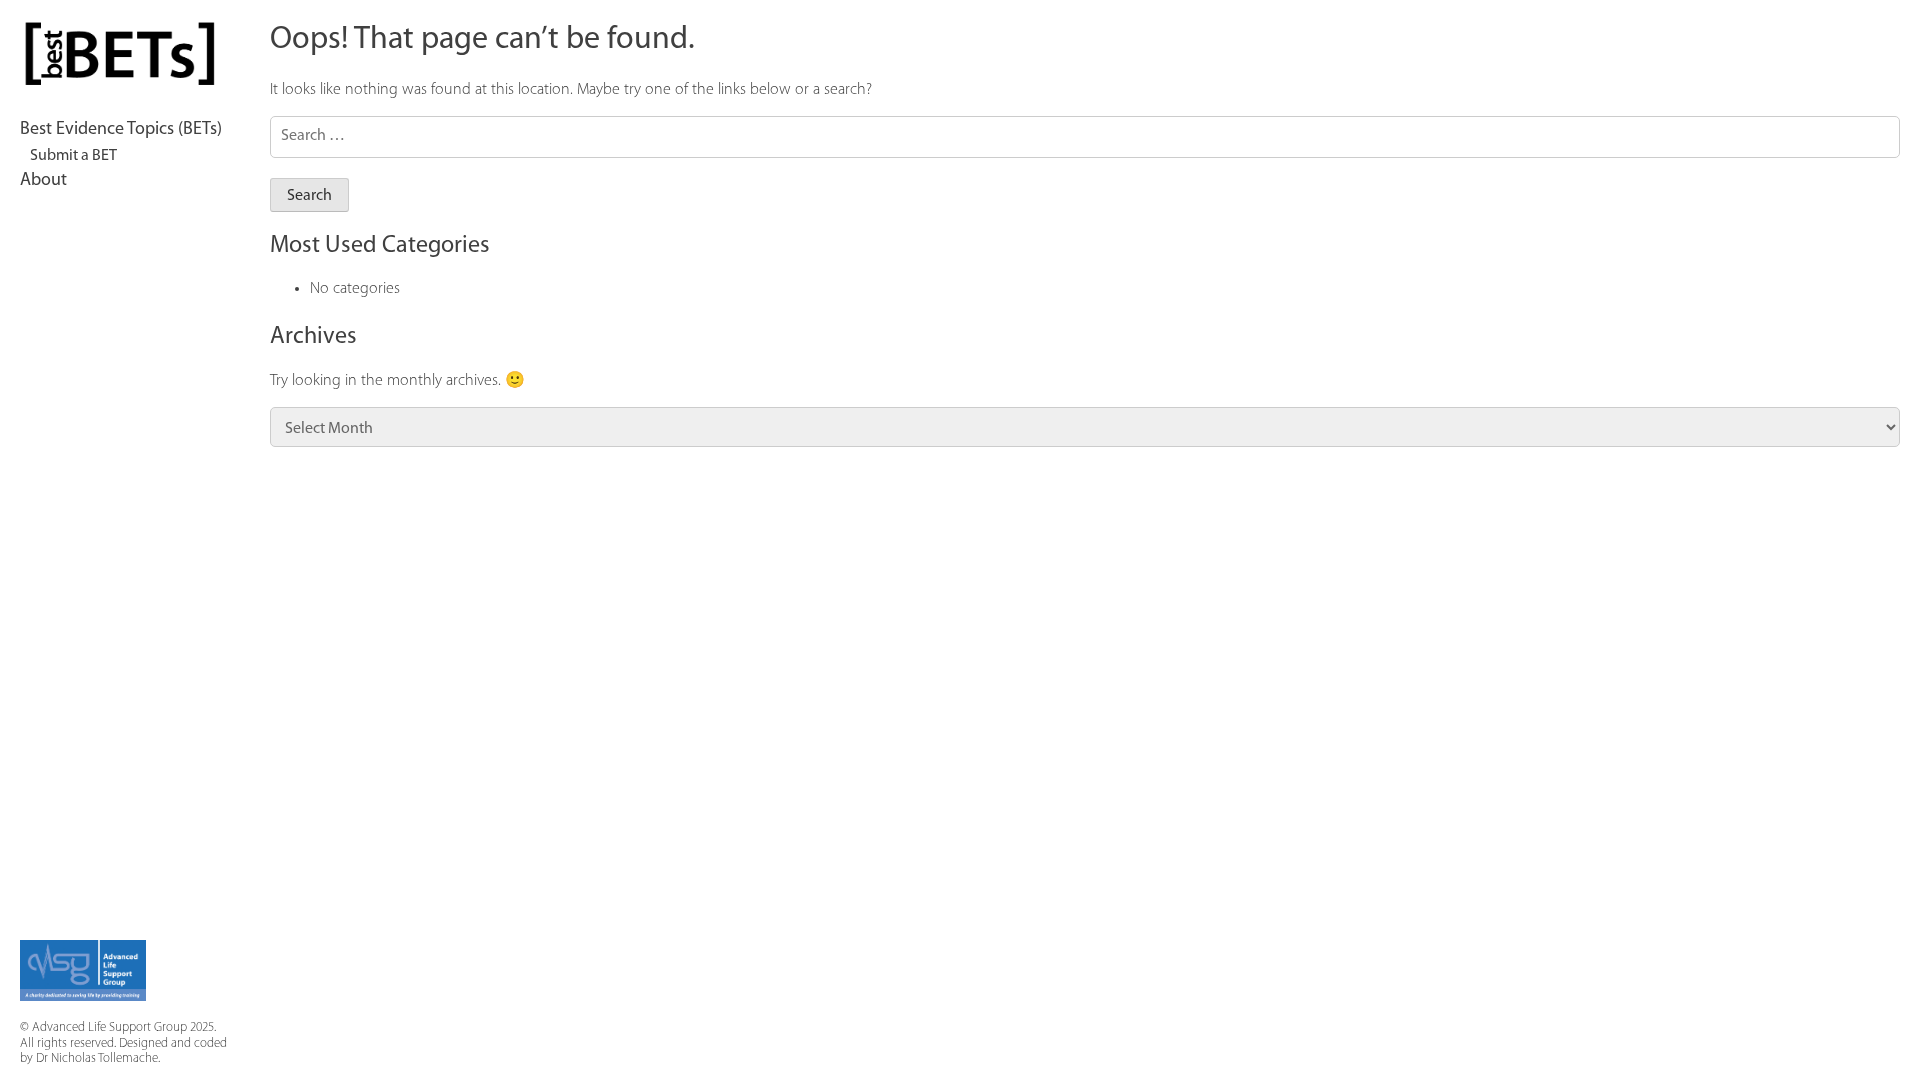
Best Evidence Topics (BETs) (121, 130)
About (43, 181)
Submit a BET (73, 156)
